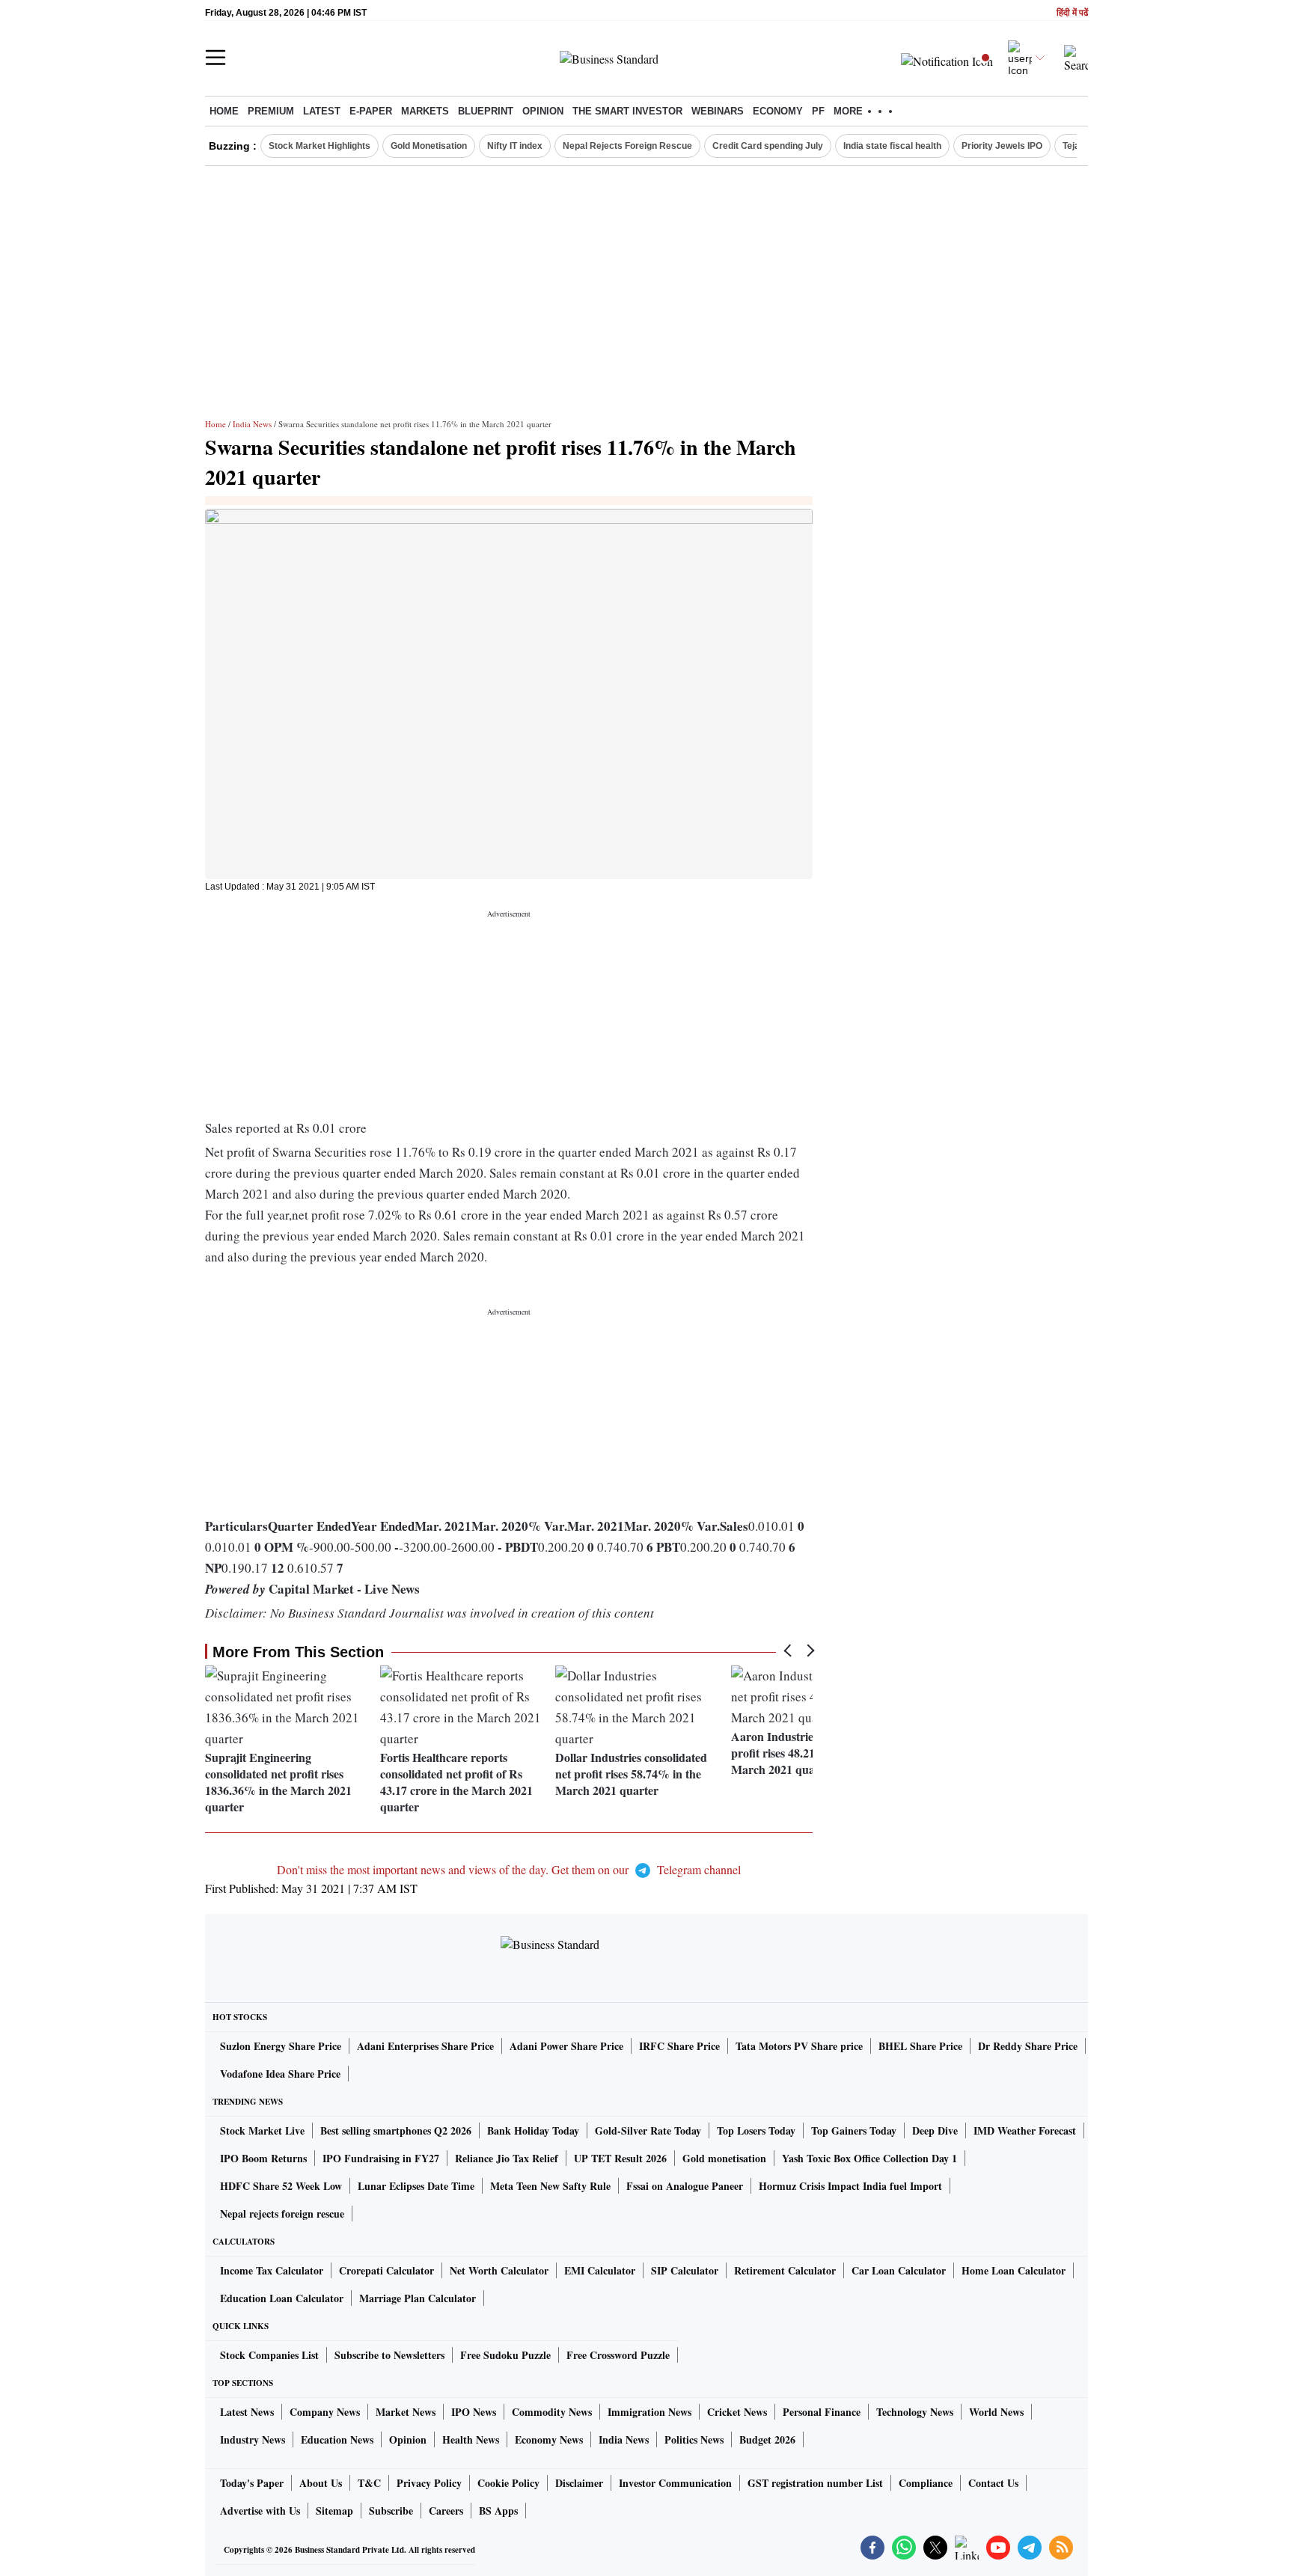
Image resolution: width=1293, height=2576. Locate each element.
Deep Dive (935, 2130)
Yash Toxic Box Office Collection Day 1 (869, 2158)
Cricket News (737, 2412)
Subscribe (391, 2511)
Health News (471, 2439)
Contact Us (993, 2483)
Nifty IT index (515, 146)
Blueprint (486, 111)
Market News (406, 2412)
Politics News (694, 2439)
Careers (446, 2511)
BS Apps (498, 2511)
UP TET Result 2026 (620, 2158)
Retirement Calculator (785, 2270)
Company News (325, 2412)
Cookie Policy (508, 2483)
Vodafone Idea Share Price (280, 2074)
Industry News (253, 2439)
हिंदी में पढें (1072, 13)
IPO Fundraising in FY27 (381, 2158)
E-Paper (371, 111)
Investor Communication (675, 2483)
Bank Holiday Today (533, 2130)
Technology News (915, 2412)
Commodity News (552, 2412)
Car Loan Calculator (899, 2270)
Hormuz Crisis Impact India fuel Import (850, 2186)
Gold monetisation (724, 2158)
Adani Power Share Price (566, 2046)
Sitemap (334, 2511)
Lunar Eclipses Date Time (416, 2186)
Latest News (247, 2412)
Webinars (718, 111)
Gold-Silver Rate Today (648, 2130)
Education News (337, 2439)
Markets (425, 111)
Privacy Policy (429, 2483)
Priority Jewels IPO (1002, 146)
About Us (321, 2483)
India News (252, 424)
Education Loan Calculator (282, 2298)
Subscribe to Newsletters (389, 2355)
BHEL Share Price (920, 2046)
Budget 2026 (767, 2439)
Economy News (549, 2439)
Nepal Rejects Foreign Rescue (627, 146)
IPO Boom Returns (263, 2158)
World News (996, 2412)
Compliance (926, 2483)
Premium (271, 111)
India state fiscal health (892, 146)
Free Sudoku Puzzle (505, 2355)
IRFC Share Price (679, 2046)
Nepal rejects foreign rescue (282, 2214)
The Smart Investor (627, 111)
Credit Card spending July (768, 146)
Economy (778, 111)
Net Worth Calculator (499, 2270)
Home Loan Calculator (1014, 2270)
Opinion (543, 111)
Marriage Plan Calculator (418, 2298)
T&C (369, 2483)
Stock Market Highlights (320, 146)
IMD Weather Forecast (1025, 2130)
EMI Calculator (600, 2270)
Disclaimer (579, 2483)
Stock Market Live (262, 2130)
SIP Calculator (685, 2270)
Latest (322, 111)
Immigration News (649, 2412)
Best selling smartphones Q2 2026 (396, 2130)
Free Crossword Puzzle (618, 2355)
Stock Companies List (269, 2355)
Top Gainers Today (854, 2130)
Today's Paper (252, 2483)
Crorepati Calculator (386, 2270)
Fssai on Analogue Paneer (685, 2186)
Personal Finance (822, 2412)
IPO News (474, 2412)
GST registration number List (815, 2483)
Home (224, 111)
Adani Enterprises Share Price (425, 2046)
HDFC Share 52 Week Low (281, 2186)
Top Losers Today (756, 2130)
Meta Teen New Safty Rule (550, 2186)
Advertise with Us (260, 2511)
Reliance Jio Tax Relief (507, 2158)
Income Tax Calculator (272, 2270)
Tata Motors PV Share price (799, 2046)
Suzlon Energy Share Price (281, 2046)
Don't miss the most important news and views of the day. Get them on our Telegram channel (509, 1869)
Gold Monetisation (429, 146)
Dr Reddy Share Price (1028, 2046)
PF (818, 111)
